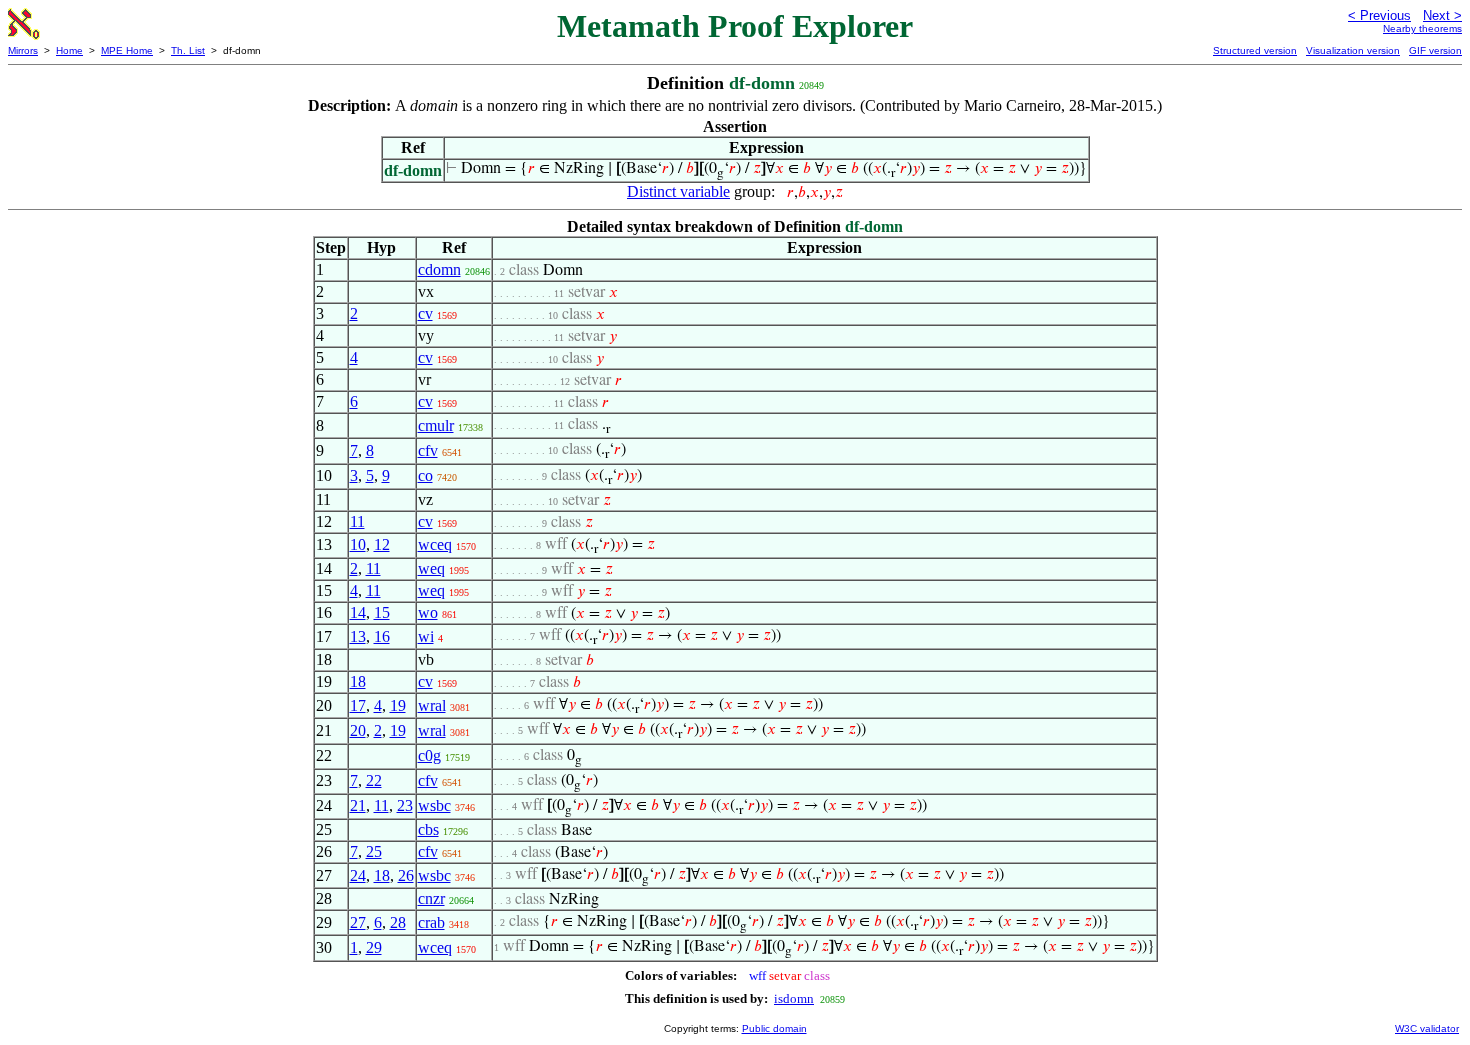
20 (358, 730)
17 (358, 705)
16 (382, 636)
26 (406, 875)
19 (398, 705)
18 (358, 681)
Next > (1442, 15)
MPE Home (127, 50)
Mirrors (23, 50)
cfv (428, 450)
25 (374, 851)
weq (431, 568)
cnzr (431, 898)
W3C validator (1427, 1028)
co (425, 475)
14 (358, 612)
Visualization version (1353, 50)
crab (431, 922)
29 (374, 947)
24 (358, 875)
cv (425, 313)
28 (398, 922)
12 (382, 544)
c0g (429, 755)
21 (358, 805)
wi (426, 636)
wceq (435, 544)
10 (358, 544)
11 (357, 521)
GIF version (1435, 50)
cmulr (436, 425)
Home (69, 50)
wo (428, 612)
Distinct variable (678, 191)
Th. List (188, 50)
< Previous (1379, 15)
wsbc (434, 805)
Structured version (1255, 50)
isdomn (794, 998)
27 (358, 922)
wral (432, 705)
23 (405, 805)
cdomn (439, 269)
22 (374, 780)
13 (358, 636)
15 (382, 612)
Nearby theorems (1422, 28)
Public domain (774, 1028)
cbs (428, 829)
